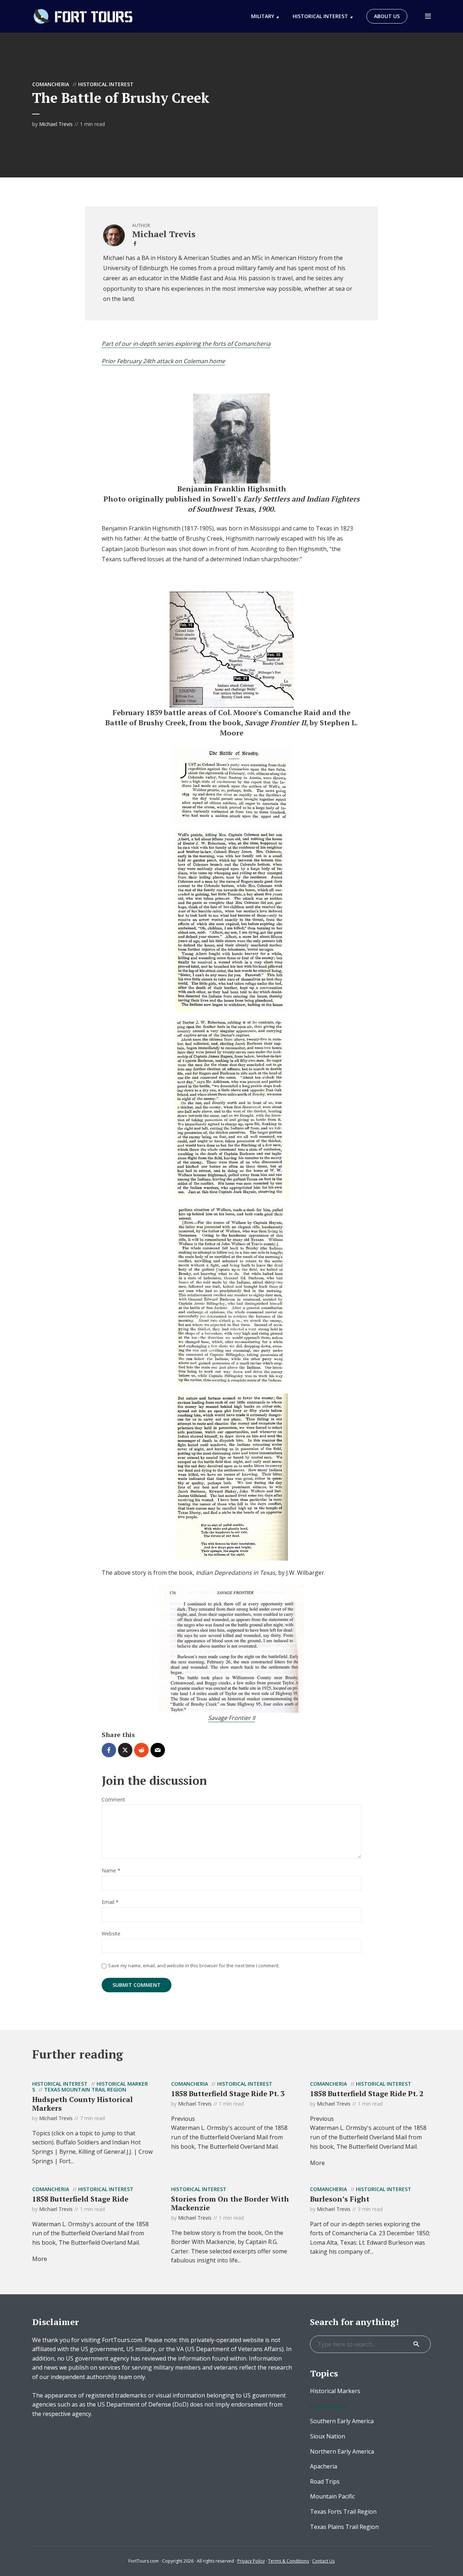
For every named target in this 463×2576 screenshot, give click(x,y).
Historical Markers (335, 2391)
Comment (113, 1800)
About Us (387, 16)
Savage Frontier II (231, 1718)
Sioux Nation (328, 2436)
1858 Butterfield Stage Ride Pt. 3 (228, 2093)
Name (111, 1871)
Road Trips (325, 2481)
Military (263, 16)
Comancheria (51, 84)
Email (110, 1902)
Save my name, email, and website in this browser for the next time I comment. (194, 1965)
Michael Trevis (56, 124)
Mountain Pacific (332, 2496)
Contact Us (323, 2561)
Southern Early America (342, 2421)
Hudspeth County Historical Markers (82, 2104)
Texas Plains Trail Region (344, 2527)
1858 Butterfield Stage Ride (80, 2199)
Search (416, 2344)
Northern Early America (342, 2451)
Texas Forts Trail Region (343, 2512)
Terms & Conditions (288, 2561)
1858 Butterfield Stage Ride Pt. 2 (367, 2093)
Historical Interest (320, 16)
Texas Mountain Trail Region (85, 2090)
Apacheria (324, 2466)
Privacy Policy (251, 2561)
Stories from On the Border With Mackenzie (230, 2203)
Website (111, 1934)
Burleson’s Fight (340, 2199)
